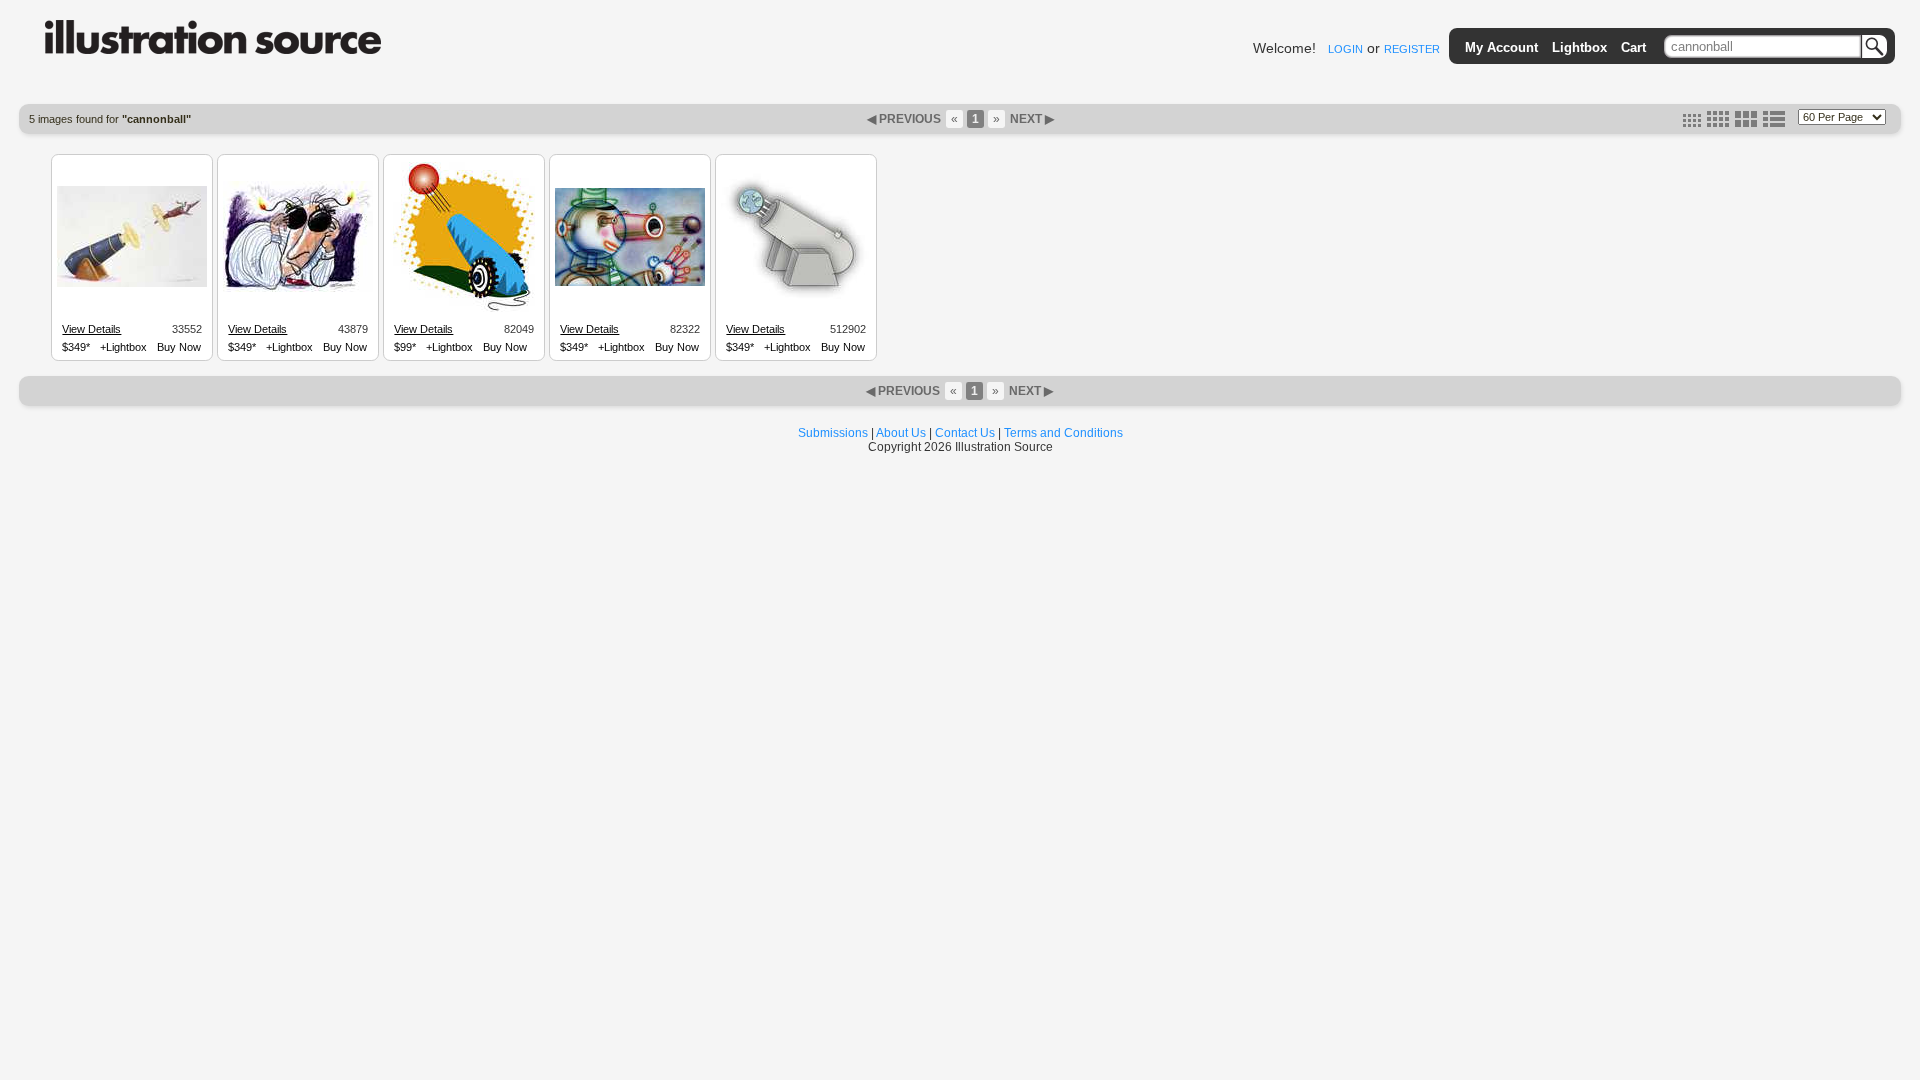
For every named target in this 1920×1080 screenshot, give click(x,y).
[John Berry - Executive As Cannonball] (132, 284)
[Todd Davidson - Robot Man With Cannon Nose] (630, 283)
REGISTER (1412, 49)
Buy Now (179, 347)
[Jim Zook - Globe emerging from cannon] (796, 300)
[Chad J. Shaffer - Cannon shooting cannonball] (464, 309)
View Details (91, 329)
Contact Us (965, 433)
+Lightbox (123, 347)
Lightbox (1579, 47)
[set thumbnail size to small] (1692, 123)
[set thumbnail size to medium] (1718, 123)
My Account (1501, 47)
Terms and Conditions (1063, 433)
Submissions (833, 433)
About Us (901, 433)
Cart (1633, 47)
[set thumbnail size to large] (1746, 123)
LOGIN (1345, 49)
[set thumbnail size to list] (1774, 123)
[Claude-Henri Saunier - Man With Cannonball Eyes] (298, 289)
